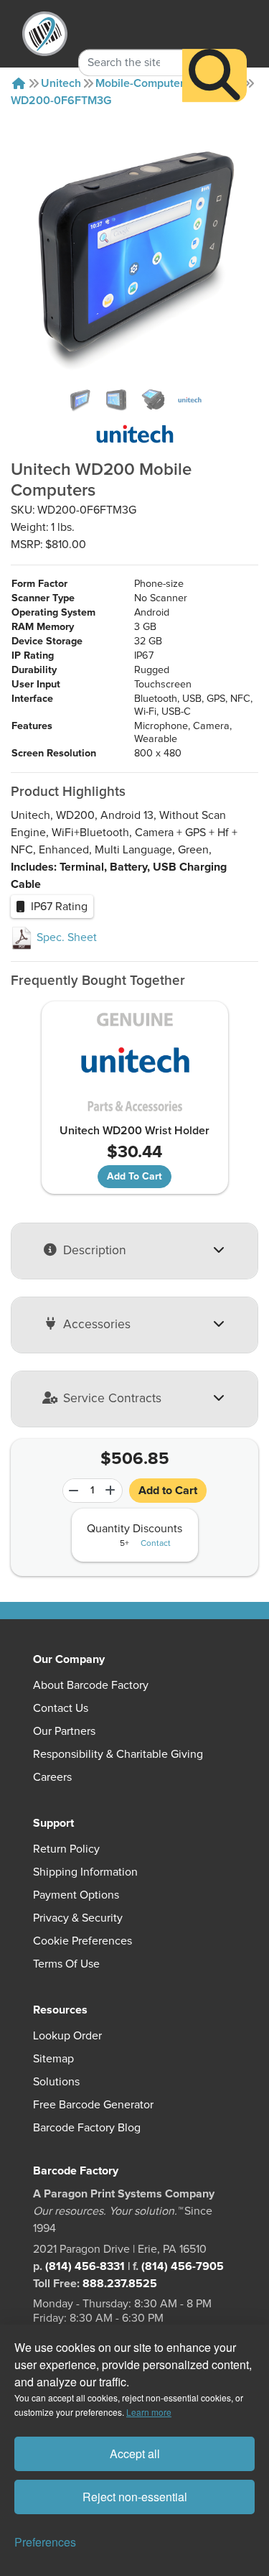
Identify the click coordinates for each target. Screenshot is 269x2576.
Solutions (56, 2082)
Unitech (61, 83)
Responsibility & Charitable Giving (118, 1754)
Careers (52, 1777)
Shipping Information (85, 1872)
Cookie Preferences (82, 1941)
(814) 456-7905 (183, 2266)
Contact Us (61, 1708)
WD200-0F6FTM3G (61, 101)
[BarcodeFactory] (45, 34)
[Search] (214, 75)
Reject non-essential (135, 2497)
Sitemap (53, 2059)
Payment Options (76, 1895)
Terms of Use (66, 1964)
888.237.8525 (120, 2284)
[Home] (19, 83)
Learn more (149, 2412)
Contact (156, 1544)
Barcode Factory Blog (87, 2128)
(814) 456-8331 (85, 2266)
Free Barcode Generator (93, 2105)
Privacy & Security (78, 1918)
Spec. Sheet (65, 937)
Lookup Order (67, 2036)
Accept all (135, 2454)
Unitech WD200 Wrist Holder (134, 1131)
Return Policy (66, 1849)
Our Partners (64, 1731)
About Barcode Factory (91, 1685)
